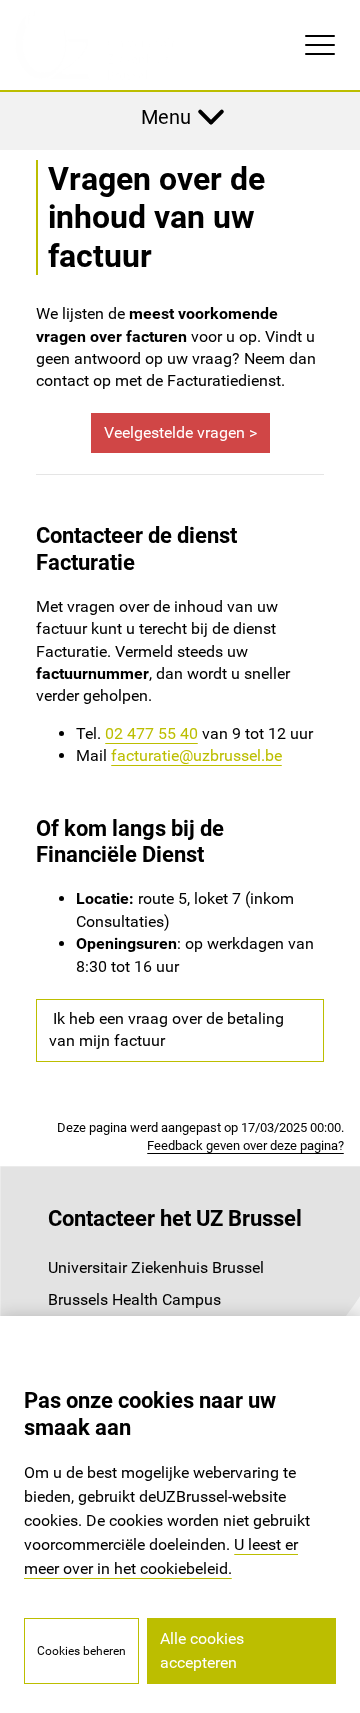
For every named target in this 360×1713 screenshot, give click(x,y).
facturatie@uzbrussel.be (196, 755)
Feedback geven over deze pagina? (245, 1145)
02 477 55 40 (151, 733)
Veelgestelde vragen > (180, 432)
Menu (166, 117)
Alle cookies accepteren (202, 1650)
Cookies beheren (81, 1651)
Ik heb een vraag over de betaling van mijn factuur (166, 1029)
